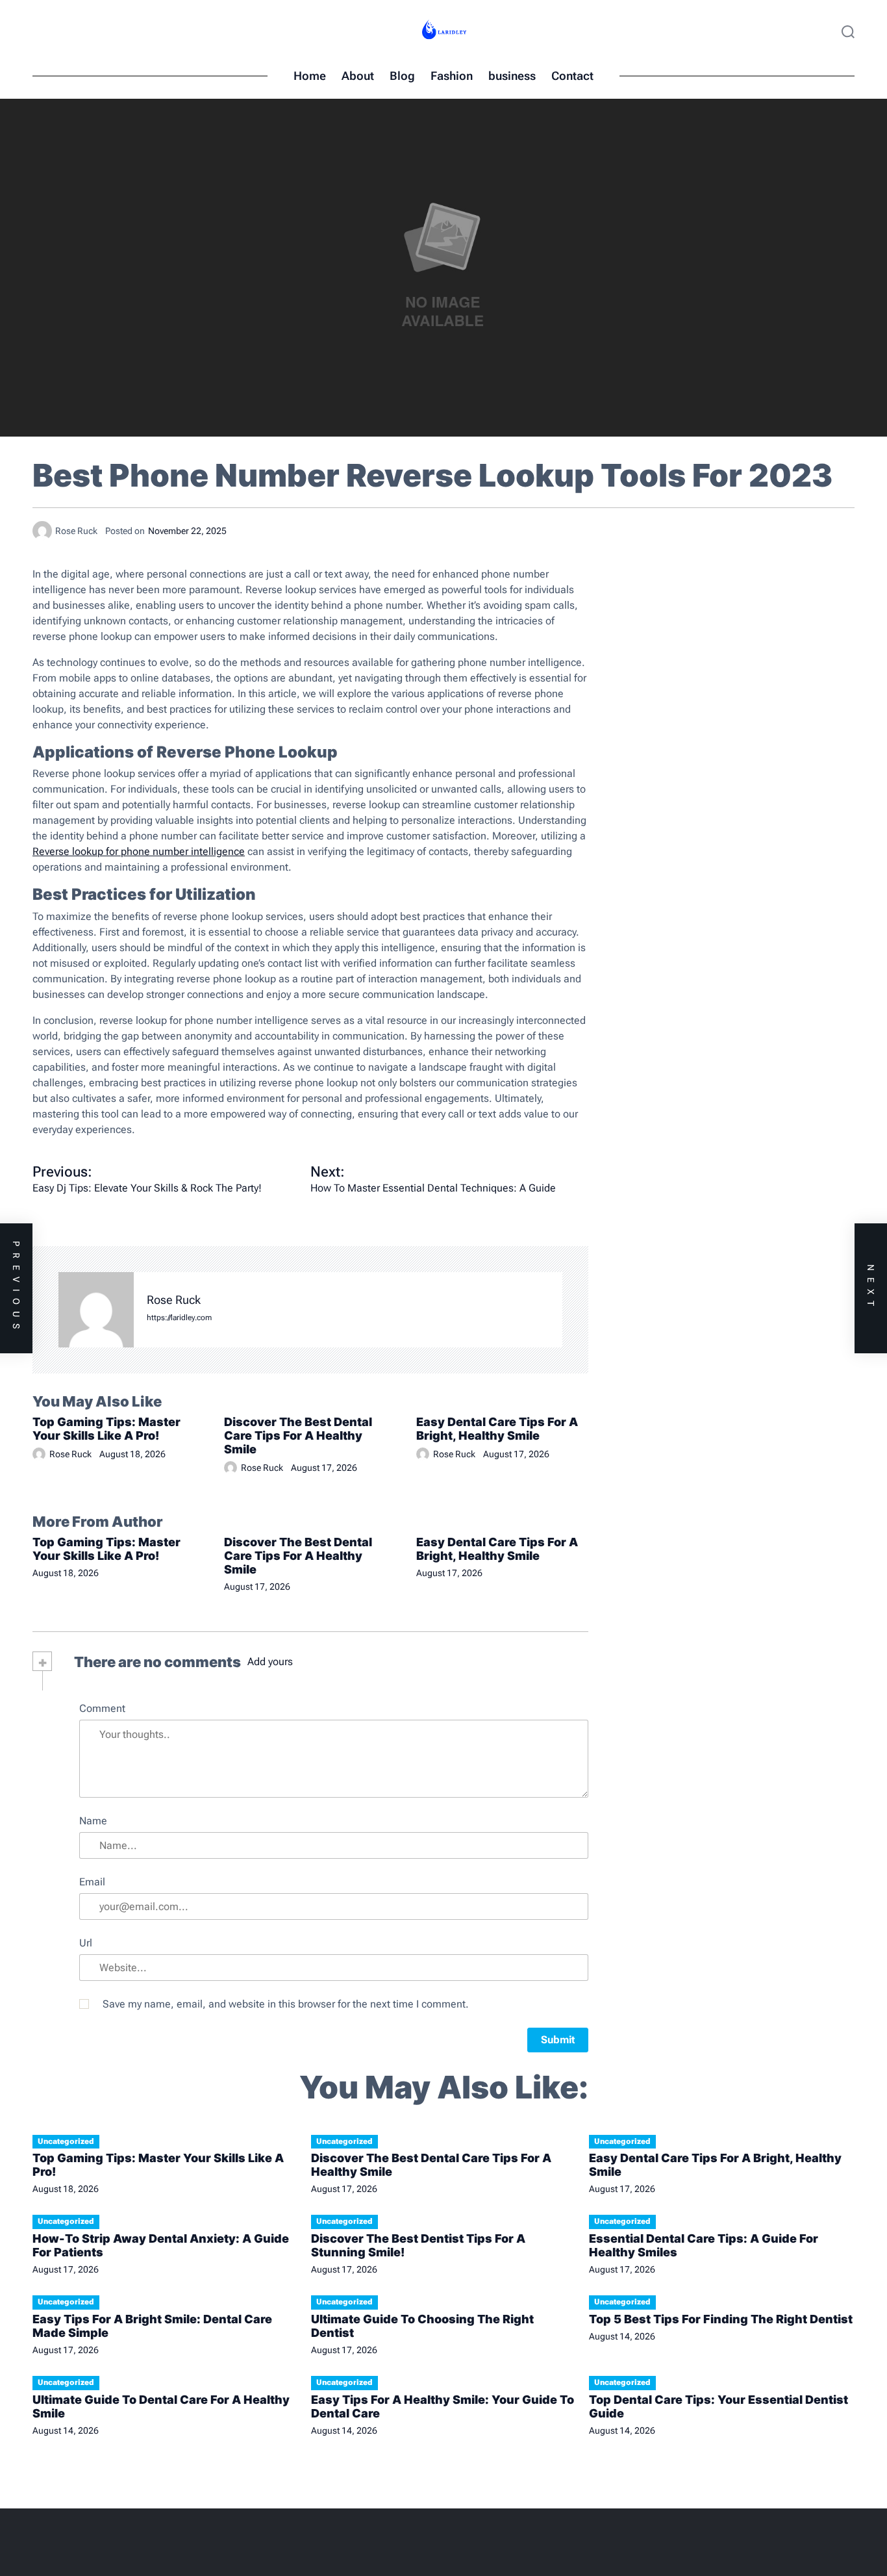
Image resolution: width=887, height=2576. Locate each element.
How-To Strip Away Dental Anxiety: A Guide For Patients (161, 2245)
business (512, 76)
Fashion (452, 76)
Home (310, 76)
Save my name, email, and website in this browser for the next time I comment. (286, 2004)
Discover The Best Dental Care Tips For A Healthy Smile (298, 1435)
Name (93, 1821)
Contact (572, 76)
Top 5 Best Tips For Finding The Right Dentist (721, 2319)
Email (92, 1882)
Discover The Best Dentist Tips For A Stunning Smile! (418, 2245)
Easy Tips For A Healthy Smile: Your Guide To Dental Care (443, 2406)
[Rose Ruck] (96, 1310)
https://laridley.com (179, 1318)
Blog (402, 76)
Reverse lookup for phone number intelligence (139, 851)
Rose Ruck (174, 1300)
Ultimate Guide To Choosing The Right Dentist (422, 2326)
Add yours (270, 1662)
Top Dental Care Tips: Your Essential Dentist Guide (718, 2406)
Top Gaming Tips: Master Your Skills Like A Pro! (106, 1429)
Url (86, 1943)
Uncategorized (66, 2141)
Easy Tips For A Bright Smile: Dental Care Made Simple (152, 2326)
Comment (102, 1708)
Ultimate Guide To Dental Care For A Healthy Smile (161, 2406)
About (358, 76)
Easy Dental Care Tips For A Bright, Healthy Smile (497, 1429)
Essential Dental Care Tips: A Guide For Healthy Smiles (704, 2245)
